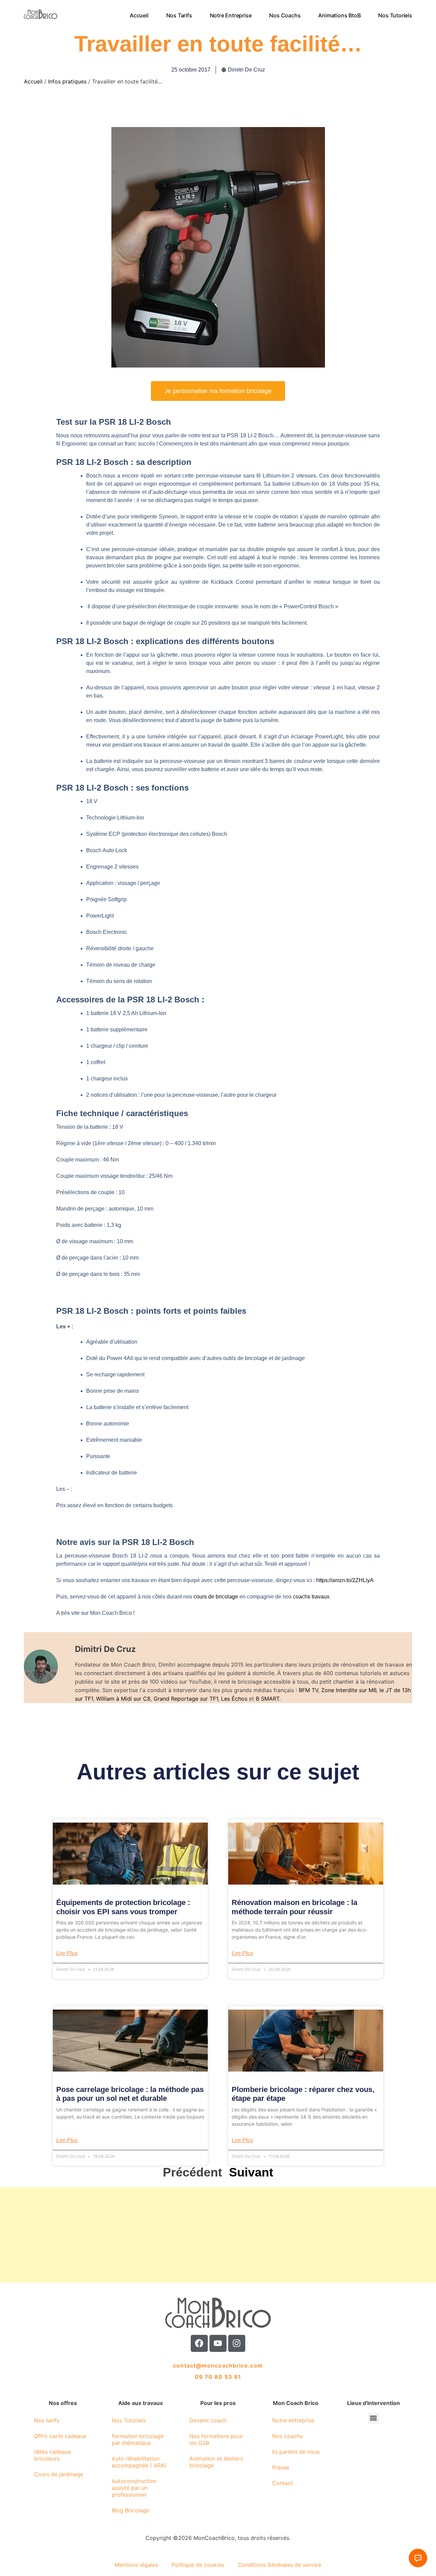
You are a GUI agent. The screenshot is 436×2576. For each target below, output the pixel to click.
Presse (281, 2467)
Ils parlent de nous (296, 2452)
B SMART (268, 1699)
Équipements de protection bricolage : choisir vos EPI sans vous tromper (123, 1907)
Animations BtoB (340, 15)
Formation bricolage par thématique (138, 2439)
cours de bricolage (216, 1597)
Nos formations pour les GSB (216, 2439)
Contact (283, 2483)
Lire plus (67, 1953)
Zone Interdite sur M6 (349, 1690)
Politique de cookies (198, 2565)
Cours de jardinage (59, 2474)
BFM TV (308, 1690)
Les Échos (234, 1699)
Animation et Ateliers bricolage (216, 2462)
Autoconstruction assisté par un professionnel (134, 2488)
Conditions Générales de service (279, 2565)
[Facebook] (199, 2343)
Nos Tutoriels (395, 15)
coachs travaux (311, 1597)
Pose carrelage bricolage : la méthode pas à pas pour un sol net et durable (130, 2094)
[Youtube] (218, 2343)
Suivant (251, 2172)
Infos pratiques (67, 81)
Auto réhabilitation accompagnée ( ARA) (139, 2462)
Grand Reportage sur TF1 (186, 1699)
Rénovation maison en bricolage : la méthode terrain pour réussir (294, 1907)
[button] (373, 2418)
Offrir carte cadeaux (60, 2436)
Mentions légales (136, 2565)
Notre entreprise (231, 15)
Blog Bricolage (130, 2510)
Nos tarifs (179, 15)
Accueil (139, 15)
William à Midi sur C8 (123, 1699)
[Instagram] (237, 2343)
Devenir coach (208, 2420)
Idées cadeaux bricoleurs (53, 2455)
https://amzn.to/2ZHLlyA (345, 1580)
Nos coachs (285, 15)
